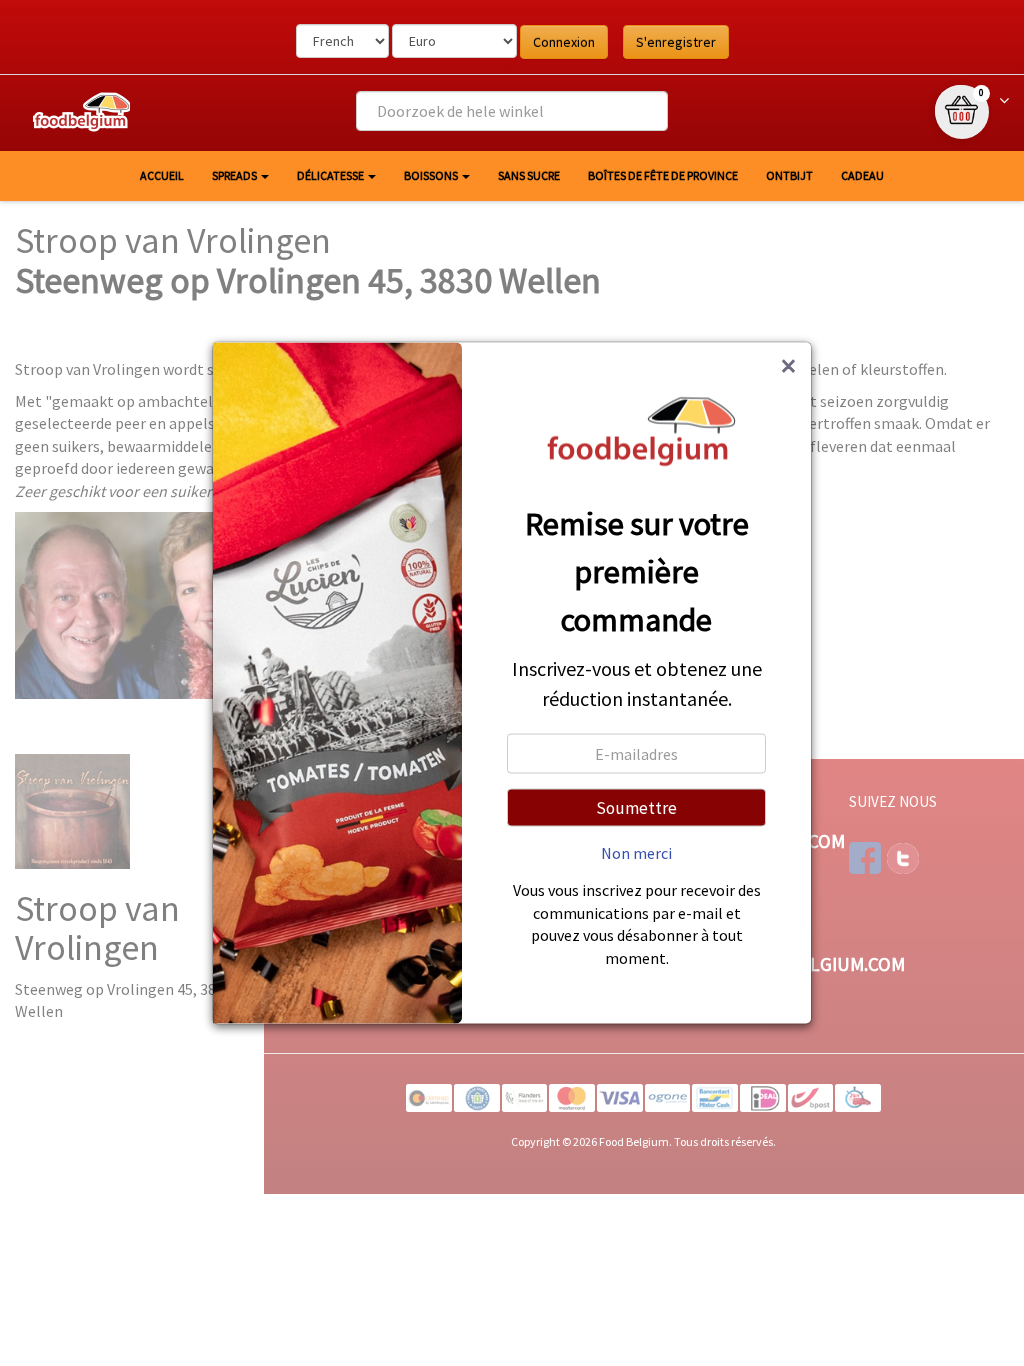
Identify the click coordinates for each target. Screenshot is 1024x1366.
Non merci (636, 853)
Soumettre (636, 808)
